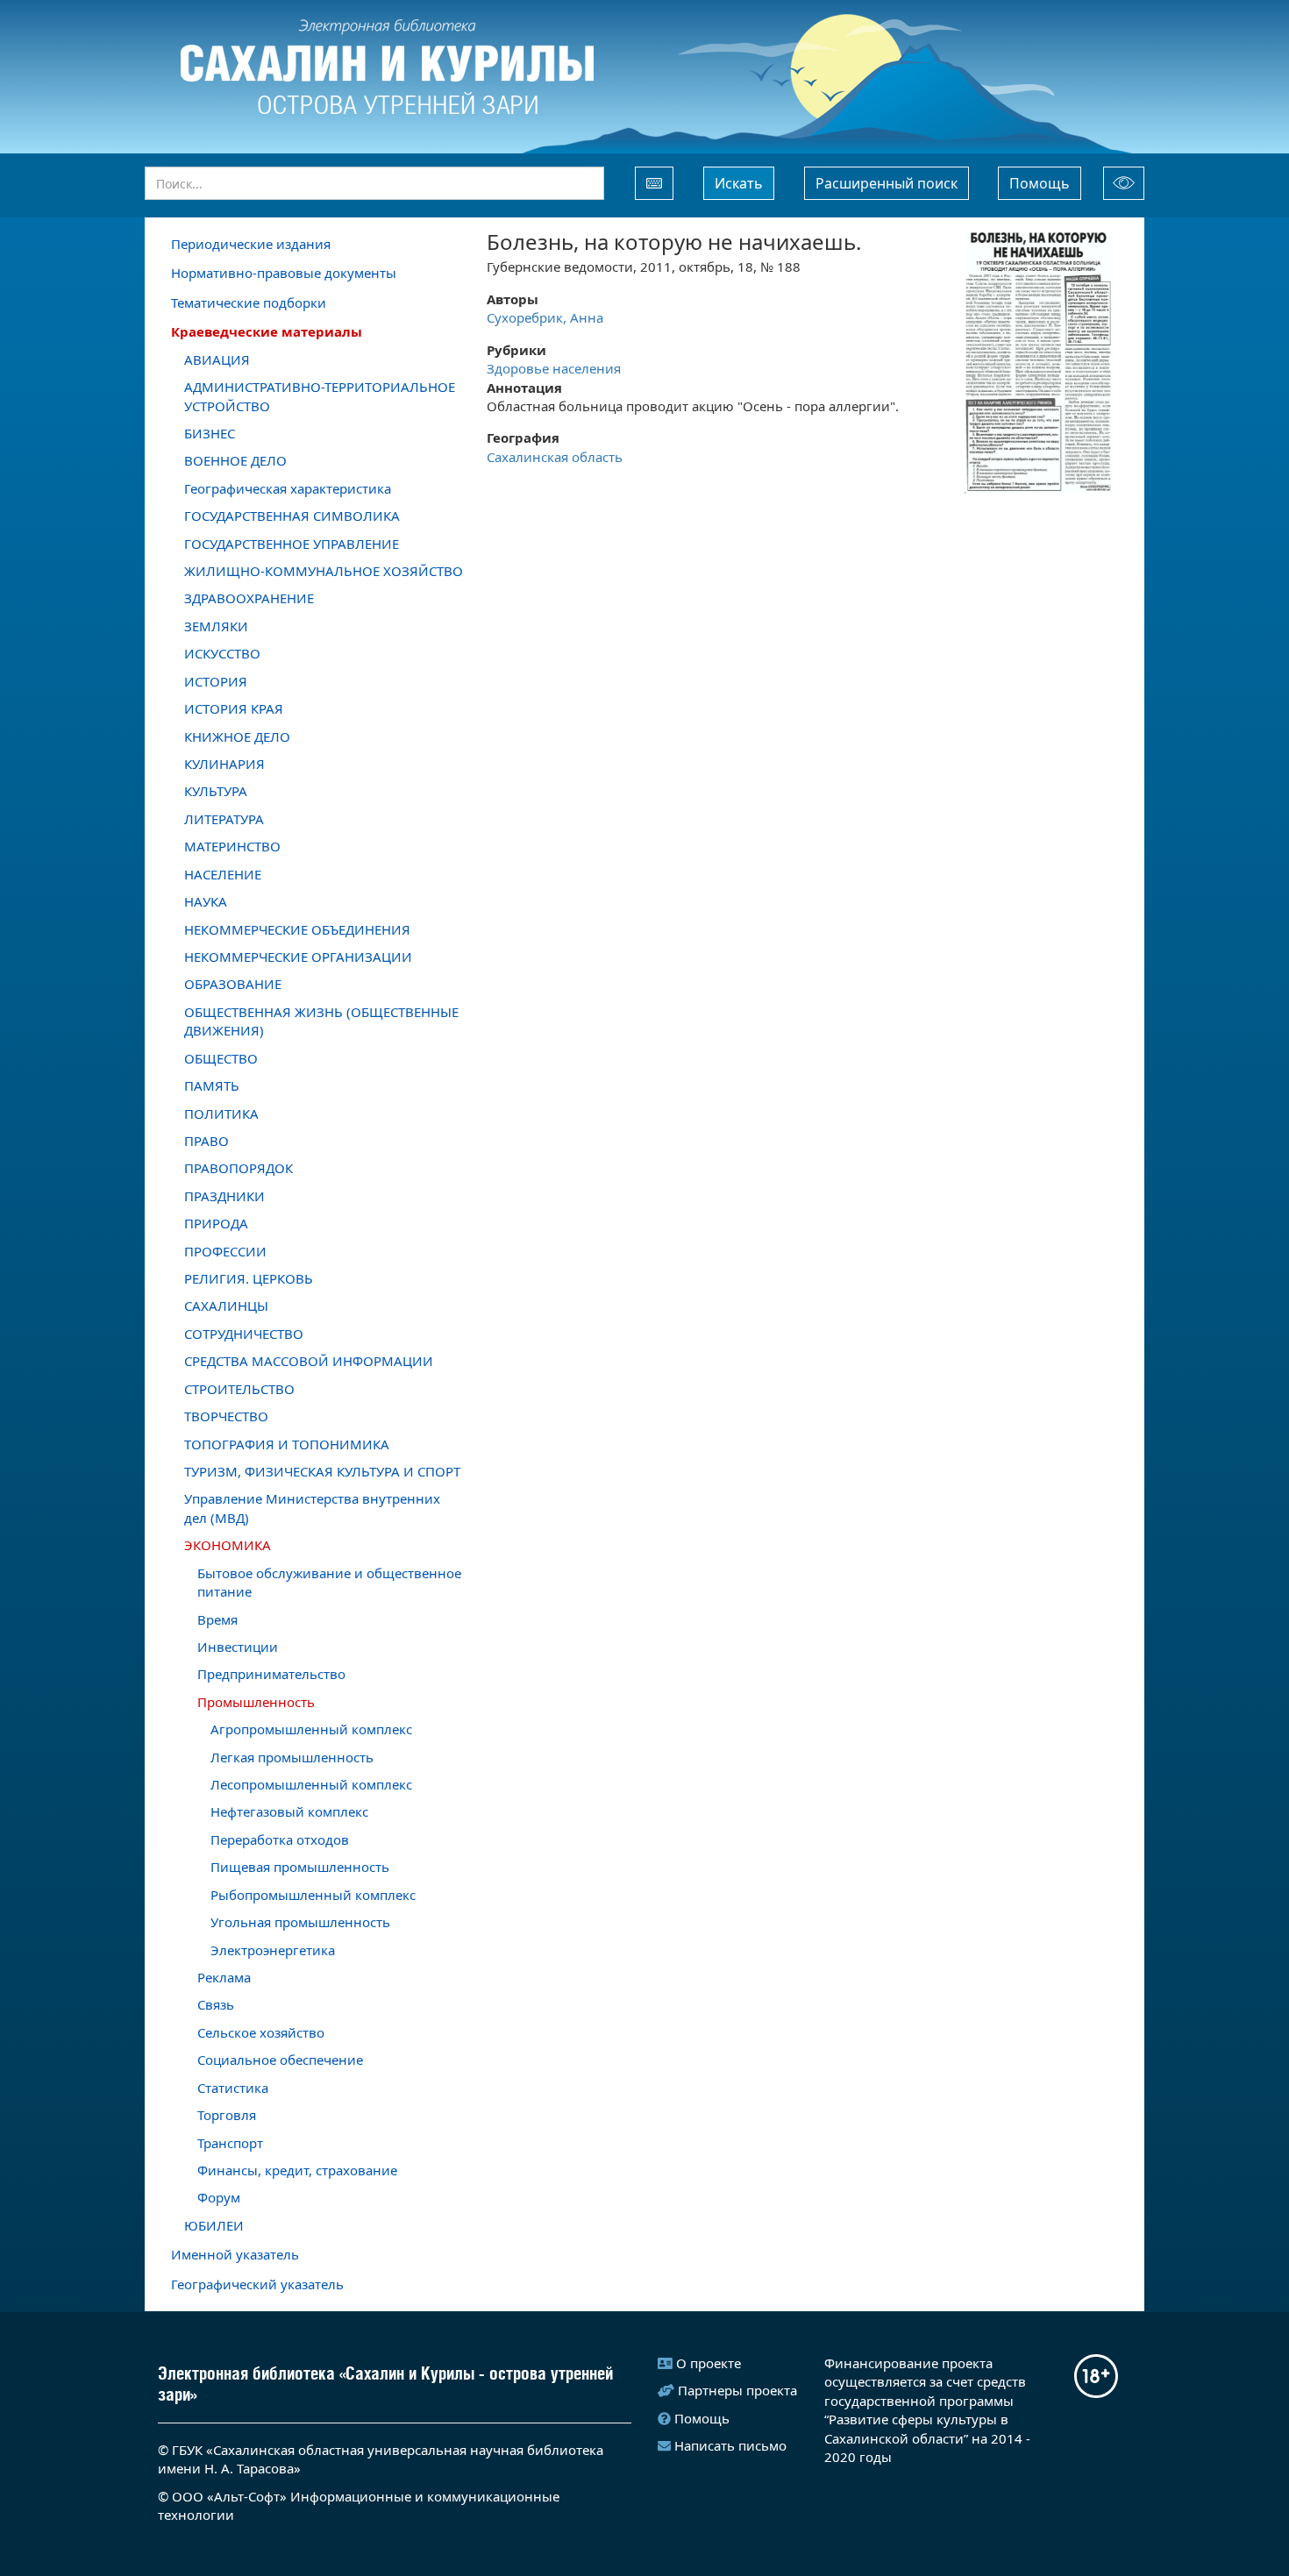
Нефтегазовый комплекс (289, 1811)
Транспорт (230, 2143)
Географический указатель (257, 2284)
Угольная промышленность (300, 1922)
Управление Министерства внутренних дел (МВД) (312, 1508)
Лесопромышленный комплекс (311, 1784)
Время (217, 1619)
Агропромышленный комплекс (311, 1729)
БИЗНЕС (210, 433)
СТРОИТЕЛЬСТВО (239, 1389)
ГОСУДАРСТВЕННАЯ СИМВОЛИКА (292, 516)
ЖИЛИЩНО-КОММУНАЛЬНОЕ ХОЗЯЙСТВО (324, 571)
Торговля (227, 2115)
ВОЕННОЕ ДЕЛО (235, 460)
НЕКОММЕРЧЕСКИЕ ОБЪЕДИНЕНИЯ (297, 929)
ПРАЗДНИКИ (224, 1196)
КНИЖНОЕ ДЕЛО (237, 737)
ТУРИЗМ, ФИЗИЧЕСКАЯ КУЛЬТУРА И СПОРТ (322, 1471)
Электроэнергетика (273, 1950)
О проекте (709, 2363)
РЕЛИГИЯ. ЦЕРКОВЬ (249, 1278)
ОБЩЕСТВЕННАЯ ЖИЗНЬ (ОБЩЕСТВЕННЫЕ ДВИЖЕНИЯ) (321, 1021)
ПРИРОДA (216, 1223)
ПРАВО (207, 1141)
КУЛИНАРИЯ (224, 764)
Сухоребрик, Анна (545, 317)
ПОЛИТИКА (221, 1114)
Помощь (1040, 183)
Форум (219, 2197)
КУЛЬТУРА (216, 791)
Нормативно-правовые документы (284, 273)
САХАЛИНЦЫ (226, 1306)
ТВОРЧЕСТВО (226, 1416)
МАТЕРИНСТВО (232, 846)
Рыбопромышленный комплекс (313, 1895)
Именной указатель (235, 2254)
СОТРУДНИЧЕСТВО (244, 1334)
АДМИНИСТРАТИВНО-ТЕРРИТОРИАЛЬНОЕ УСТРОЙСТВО (320, 396)
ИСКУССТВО (222, 653)
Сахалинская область (555, 457)
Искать (739, 183)
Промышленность (256, 1702)
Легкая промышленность (292, 1757)
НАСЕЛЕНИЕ (223, 874)
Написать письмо (730, 2445)
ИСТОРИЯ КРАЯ (234, 708)
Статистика (233, 2088)
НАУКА (206, 901)
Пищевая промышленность (300, 1867)
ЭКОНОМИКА (228, 1545)
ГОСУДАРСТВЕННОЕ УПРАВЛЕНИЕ (292, 544)
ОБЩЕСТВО (221, 1058)
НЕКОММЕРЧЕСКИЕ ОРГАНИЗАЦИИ (298, 957)
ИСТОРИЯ (216, 681)
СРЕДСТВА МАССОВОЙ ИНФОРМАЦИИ (309, 1361)
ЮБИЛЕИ (214, 2225)
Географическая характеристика (288, 488)
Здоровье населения (554, 368)
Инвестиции (238, 1647)
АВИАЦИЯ (217, 359)
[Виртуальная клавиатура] (654, 183)
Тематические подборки (249, 302)
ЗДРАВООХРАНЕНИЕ (249, 598)
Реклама (224, 1977)
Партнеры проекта (737, 2390)
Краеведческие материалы (267, 331)
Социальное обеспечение (280, 2060)
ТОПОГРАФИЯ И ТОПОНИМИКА (287, 1444)
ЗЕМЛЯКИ (216, 626)
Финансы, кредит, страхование (297, 2170)
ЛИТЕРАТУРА (224, 819)
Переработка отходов (280, 1839)
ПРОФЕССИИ (225, 1251)
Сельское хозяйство (261, 2032)
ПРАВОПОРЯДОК (239, 1168)
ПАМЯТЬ (212, 1085)
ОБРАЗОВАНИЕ (233, 984)
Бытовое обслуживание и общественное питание (329, 1582)
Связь (216, 2004)
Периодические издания (251, 244)
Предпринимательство (271, 1674)
